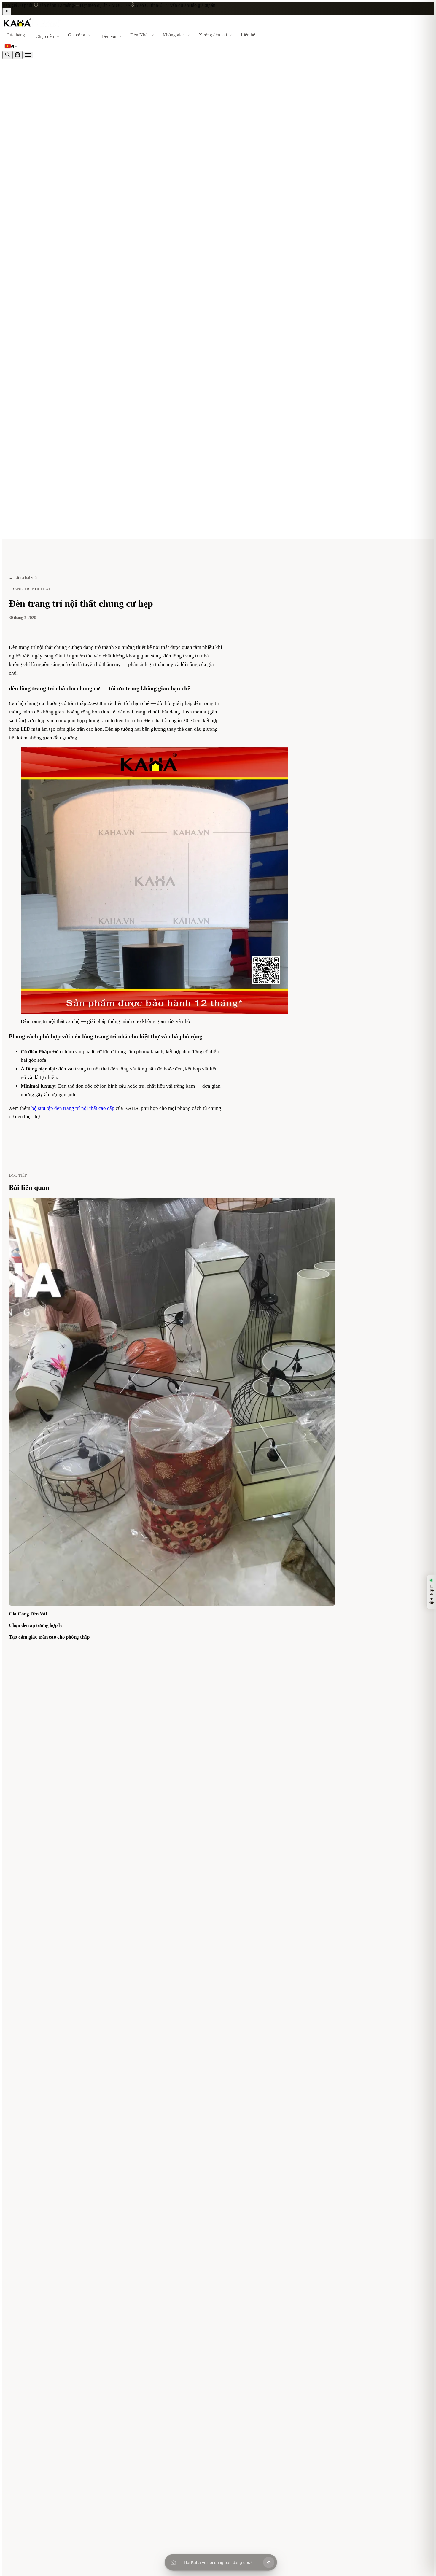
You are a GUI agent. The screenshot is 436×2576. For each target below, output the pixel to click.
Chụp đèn (45, 36)
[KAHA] (32, 27)
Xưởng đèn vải (213, 35)
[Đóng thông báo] (7, 11)
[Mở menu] (28, 55)
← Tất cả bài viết (23, 577)
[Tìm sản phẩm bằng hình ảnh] (173, 2562)
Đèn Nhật (139, 35)
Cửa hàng (16, 35)
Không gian (174, 35)
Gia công (77, 35)
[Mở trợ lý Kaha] (269, 2562)
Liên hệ (248, 35)
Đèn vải (109, 36)
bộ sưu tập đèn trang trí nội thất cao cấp (73, 1108)
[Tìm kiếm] (7, 55)
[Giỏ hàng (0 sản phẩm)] (17, 55)
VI (12, 47)
